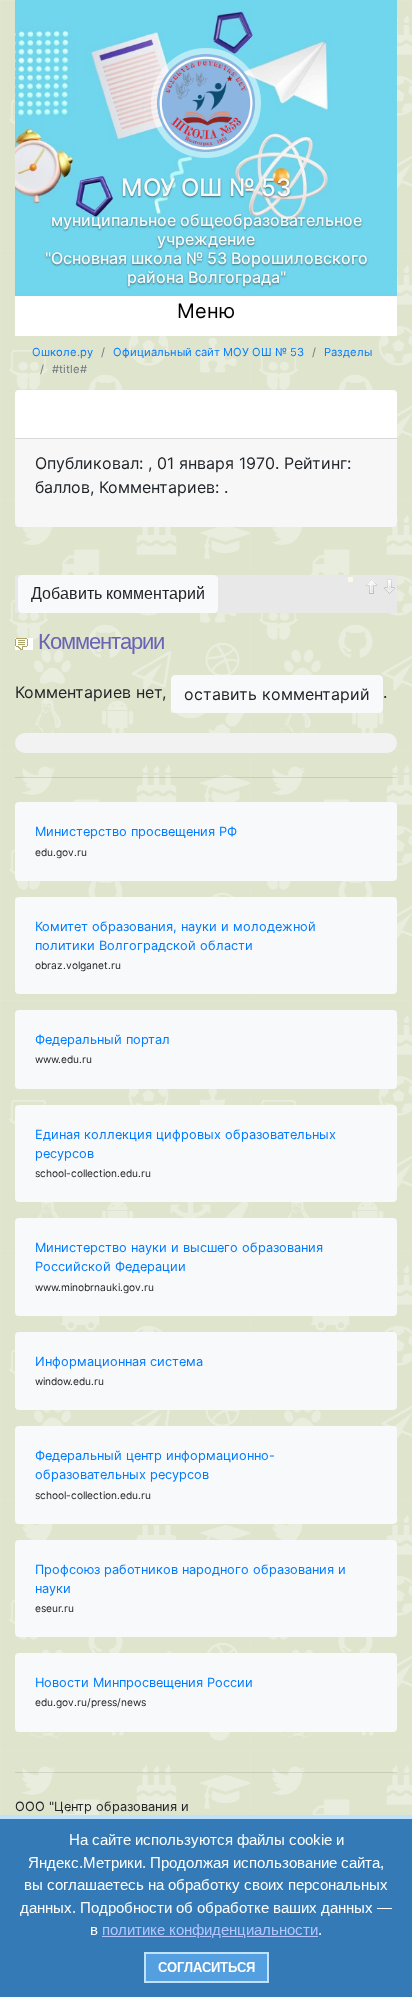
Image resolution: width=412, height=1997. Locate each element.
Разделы (348, 352)
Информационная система (119, 1361)
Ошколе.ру (62, 352)
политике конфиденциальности (210, 1929)
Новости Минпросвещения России (144, 1682)
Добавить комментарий (118, 593)
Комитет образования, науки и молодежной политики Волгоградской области (175, 936)
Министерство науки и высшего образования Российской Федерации (179, 1257)
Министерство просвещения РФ (136, 831)
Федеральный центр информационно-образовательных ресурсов (155, 1465)
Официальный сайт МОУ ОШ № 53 (208, 352)
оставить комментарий (277, 694)
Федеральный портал (102, 1039)
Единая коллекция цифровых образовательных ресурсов (185, 1144)
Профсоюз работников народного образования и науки (190, 1579)
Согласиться (206, 1967)
